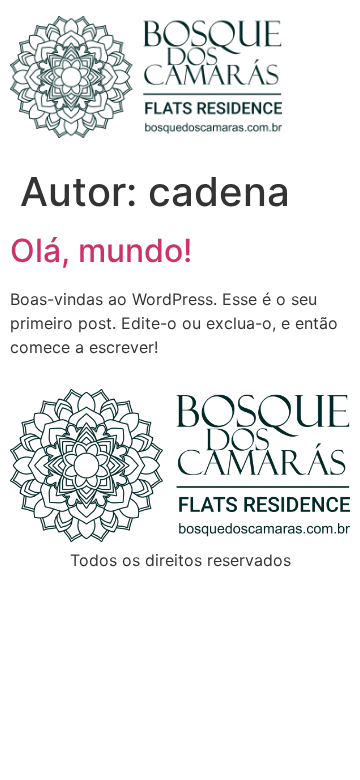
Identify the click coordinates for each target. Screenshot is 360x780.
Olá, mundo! (101, 250)
